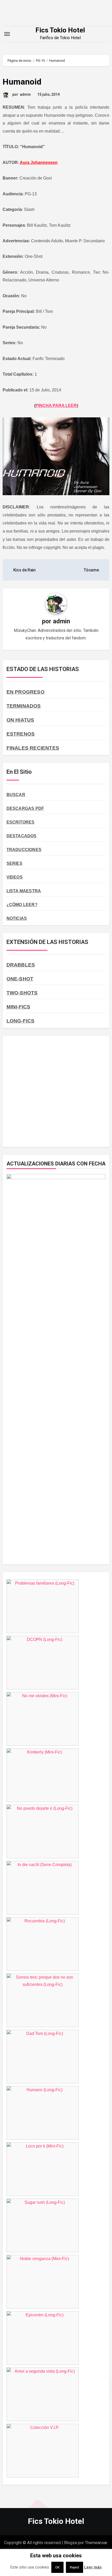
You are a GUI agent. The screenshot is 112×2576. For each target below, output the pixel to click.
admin (25, 94)
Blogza (70, 2543)
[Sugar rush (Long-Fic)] (43, 2251)
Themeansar (96, 2543)
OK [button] (57, 2567)
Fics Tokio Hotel (60, 30)
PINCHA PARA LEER (56, 406)
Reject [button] (74, 2567)
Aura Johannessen (39, 163)
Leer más (93, 2567)
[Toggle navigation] (7, 34)
